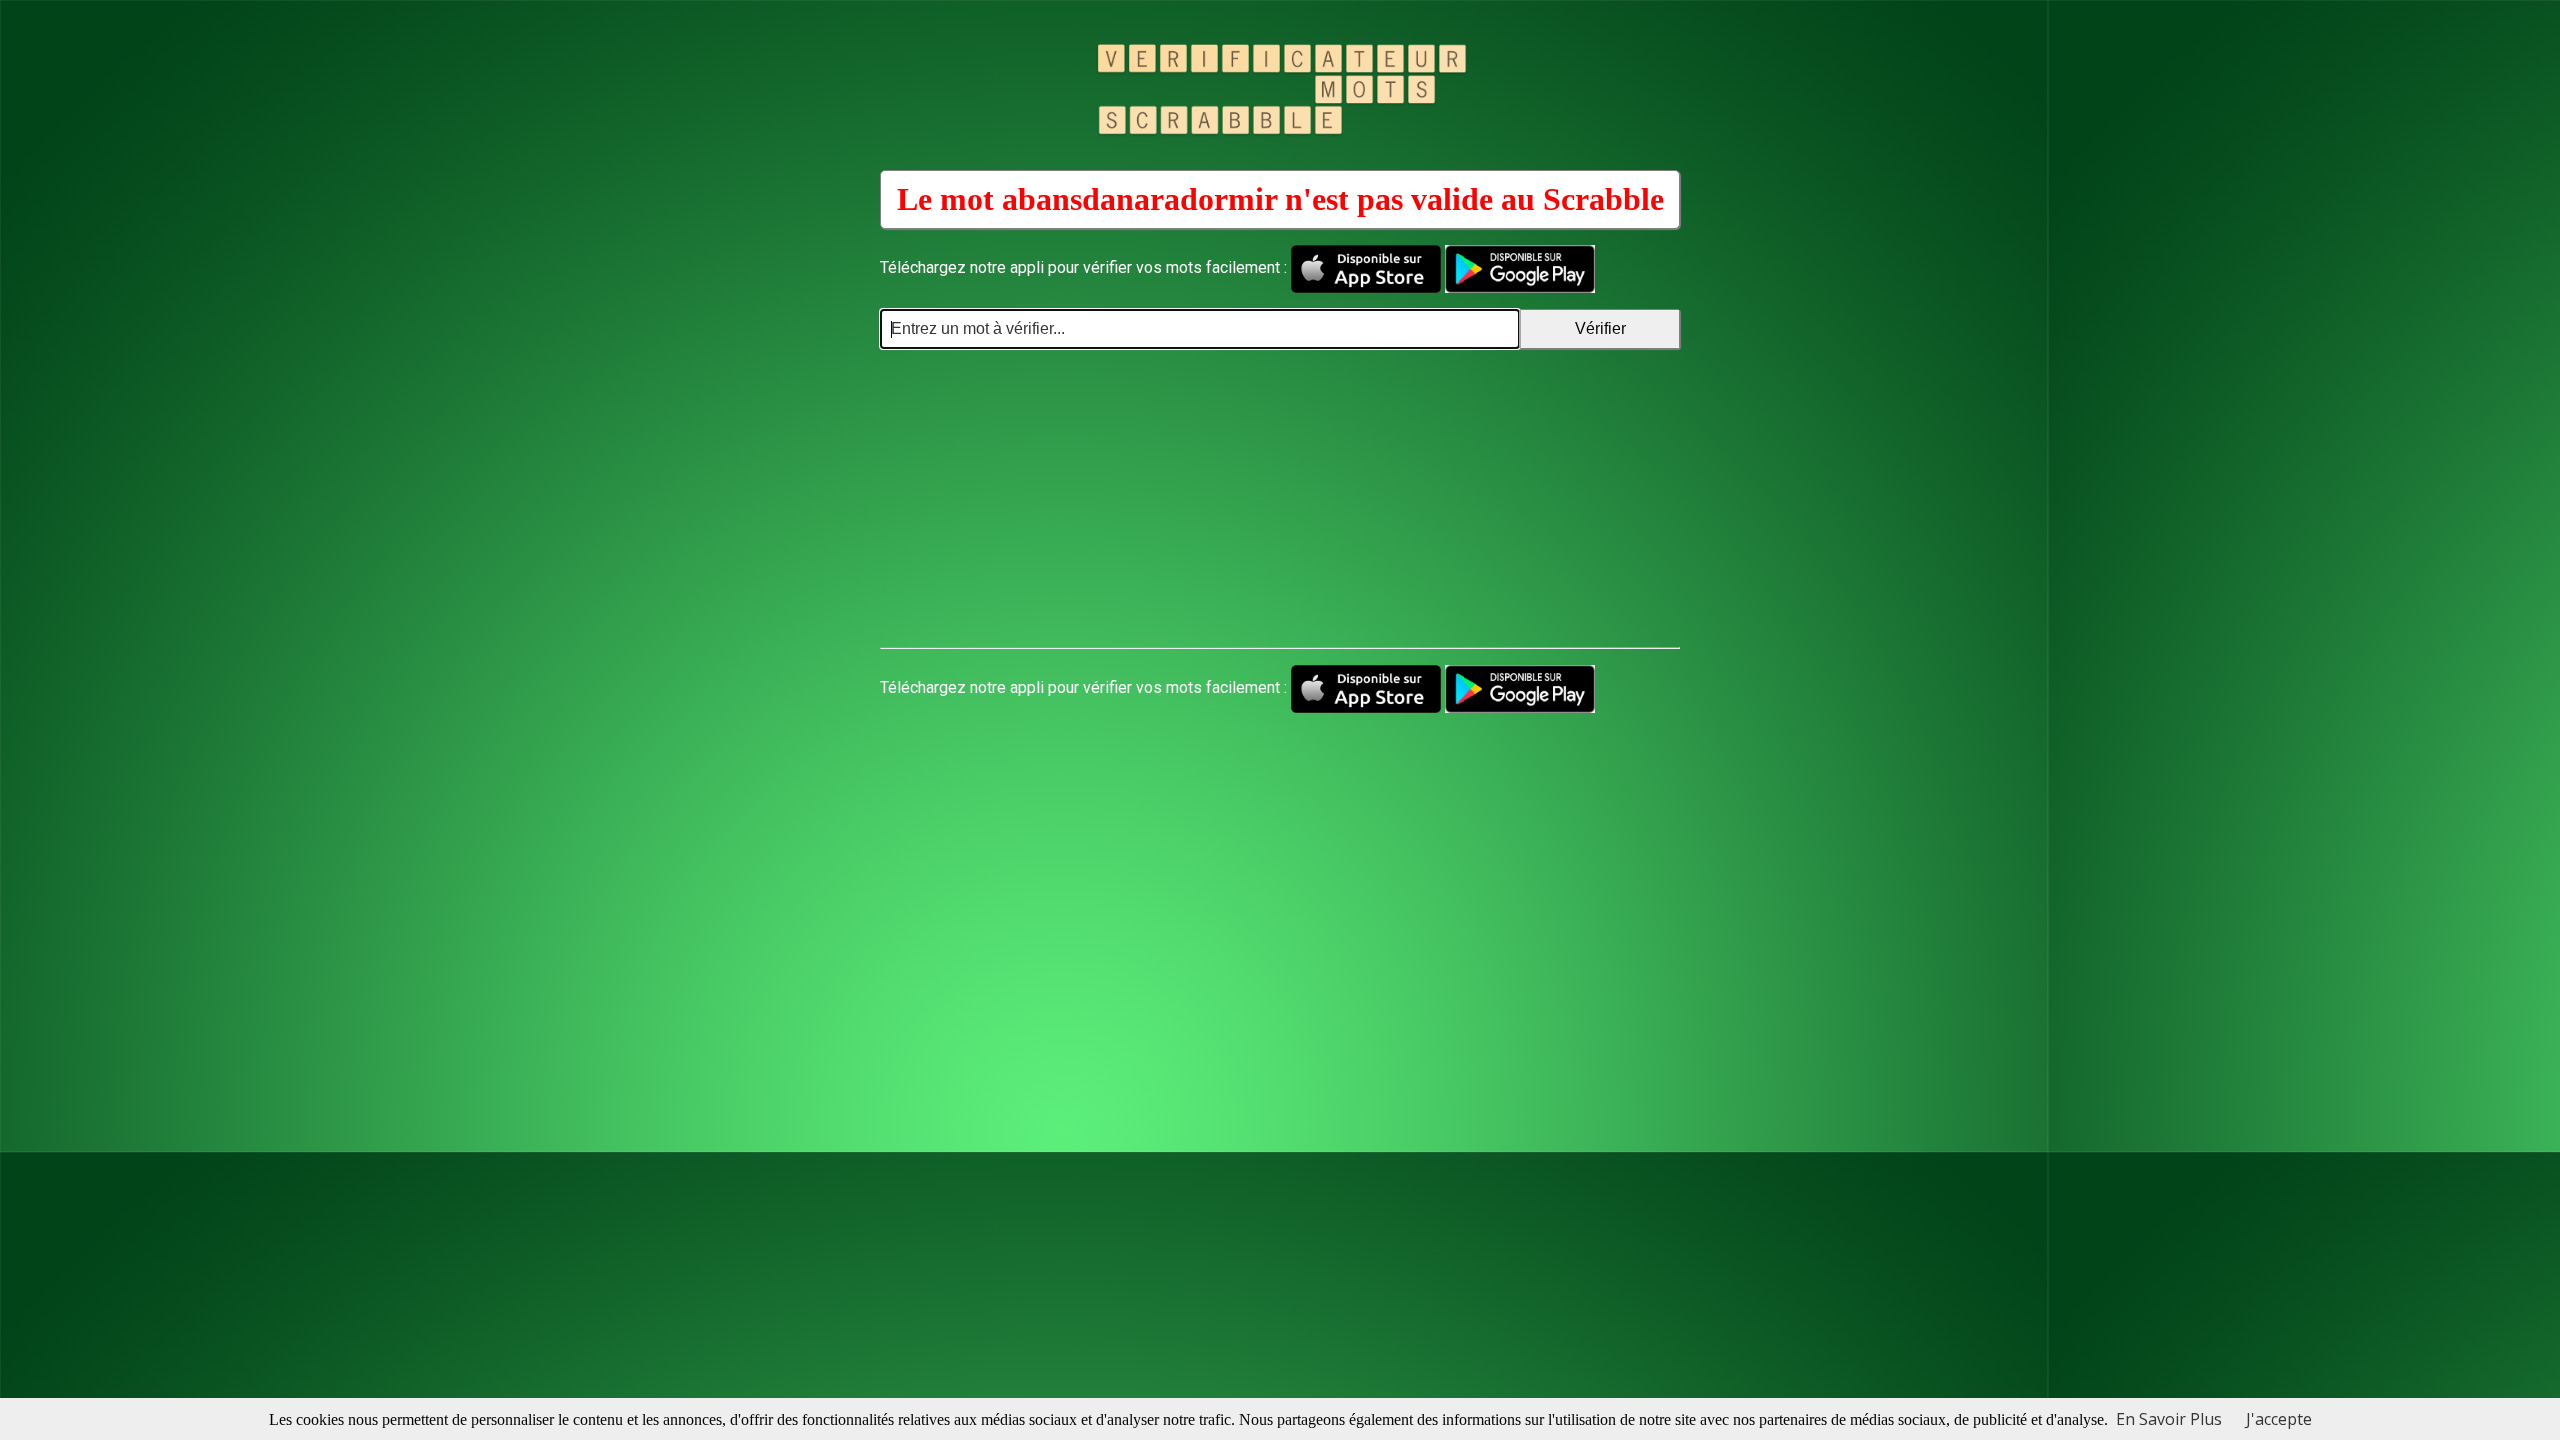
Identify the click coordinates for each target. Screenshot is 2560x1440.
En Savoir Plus (2169, 1419)
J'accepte (2279, 1419)
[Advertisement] (1280, 499)
